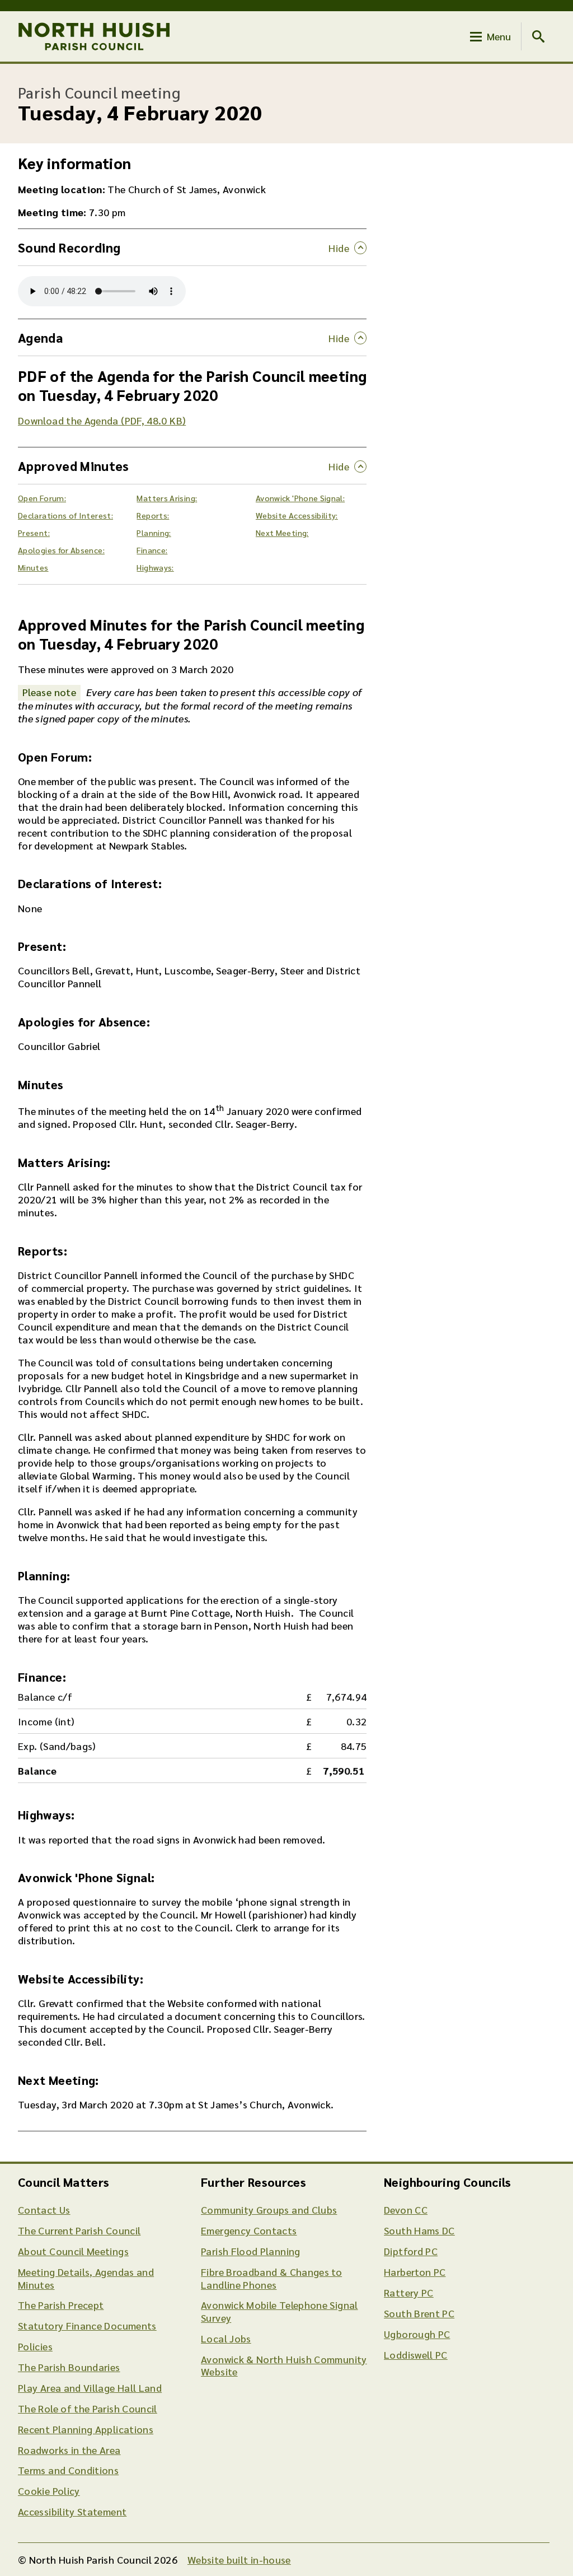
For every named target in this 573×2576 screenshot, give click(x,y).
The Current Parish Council (79, 2230)
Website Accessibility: (297, 515)
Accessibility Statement (72, 2511)
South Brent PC (419, 2313)
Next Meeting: (282, 533)
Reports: (153, 515)
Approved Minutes (74, 466)
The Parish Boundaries (69, 2367)
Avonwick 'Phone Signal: (300, 498)
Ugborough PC (417, 2334)
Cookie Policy (49, 2491)
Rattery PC (409, 2292)
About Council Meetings (73, 2251)
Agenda (40, 337)
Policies (35, 2346)
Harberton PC (415, 2272)
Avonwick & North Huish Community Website (284, 2365)
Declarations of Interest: (65, 515)
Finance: (152, 550)
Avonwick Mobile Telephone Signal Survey (280, 2311)
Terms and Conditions (68, 2470)
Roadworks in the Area (69, 2450)
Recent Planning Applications (86, 2429)
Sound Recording (69, 247)
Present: (34, 533)
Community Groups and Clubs (269, 2209)
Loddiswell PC (416, 2355)
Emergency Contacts (249, 2230)
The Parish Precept (61, 2305)
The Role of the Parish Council (88, 2408)
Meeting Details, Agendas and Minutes (86, 2278)
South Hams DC (419, 2230)
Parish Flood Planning (251, 2251)
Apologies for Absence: (61, 550)
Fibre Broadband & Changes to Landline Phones (271, 2278)
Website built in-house (239, 2559)
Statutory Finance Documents (87, 2325)
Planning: (154, 533)
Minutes (33, 567)
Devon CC (406, 2209)
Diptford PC (411, 2251)
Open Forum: (42, 498)
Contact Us (44, 2209)
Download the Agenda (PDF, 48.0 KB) (102, 420)
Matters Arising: (167, 498)
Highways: (155, 567)
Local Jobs (226, 2338)
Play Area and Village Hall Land (90, 2388)
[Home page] (94, 36)
